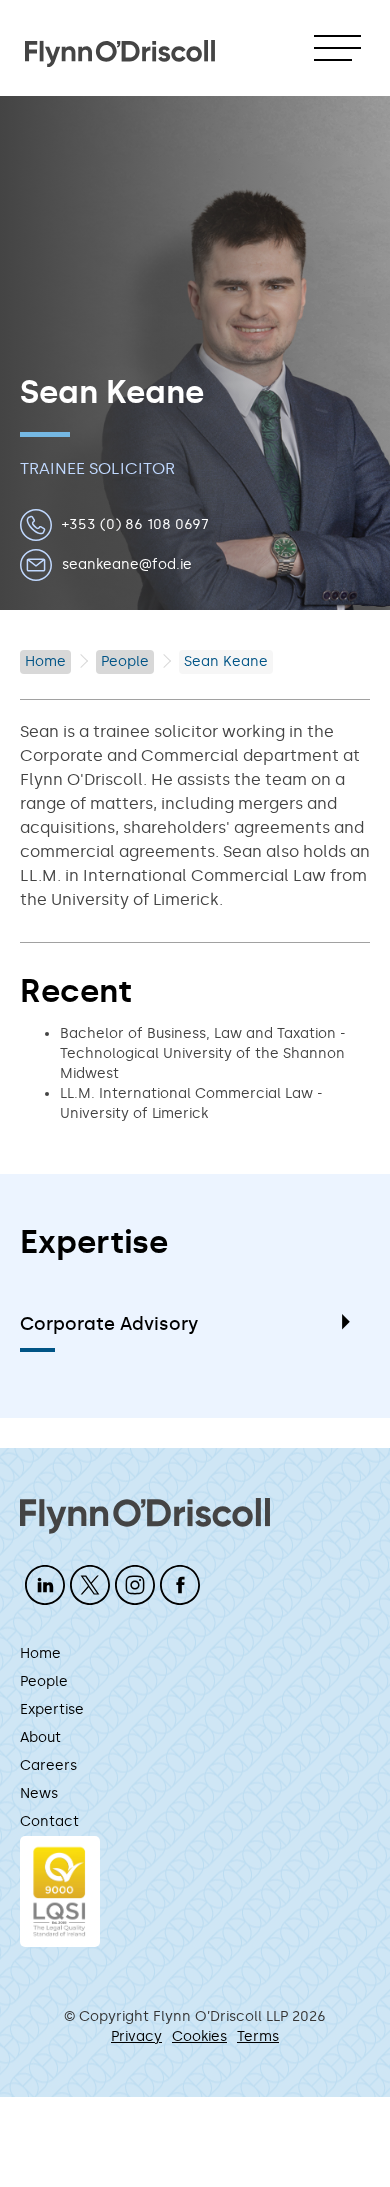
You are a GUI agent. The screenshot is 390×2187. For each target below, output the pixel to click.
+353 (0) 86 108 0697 (135, 524)
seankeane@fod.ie (127, 564)
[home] (120, 44)
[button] (337, 48)
